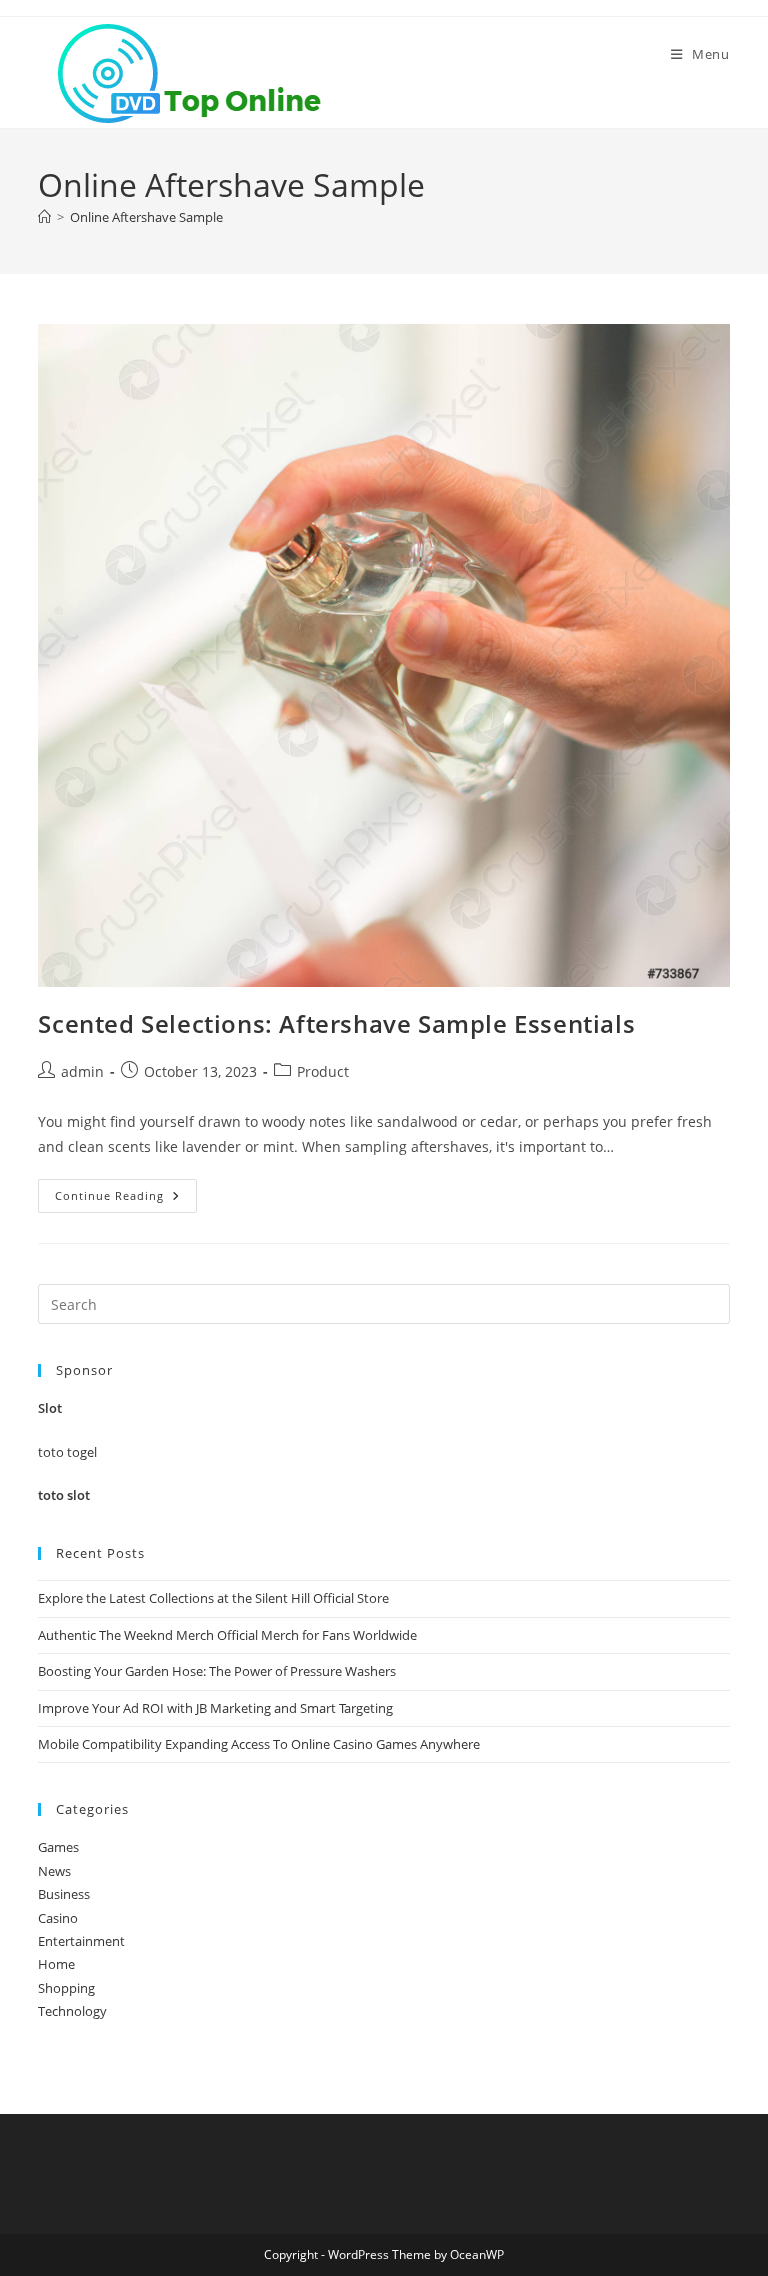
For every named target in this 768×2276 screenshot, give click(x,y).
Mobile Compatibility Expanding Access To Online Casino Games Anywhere (259, 1744)
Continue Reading (126, 1199)
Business (64, 1894)
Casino (58, 1918)
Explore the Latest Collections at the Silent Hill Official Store (213, 1598)
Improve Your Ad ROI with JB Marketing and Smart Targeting (215, 1708)
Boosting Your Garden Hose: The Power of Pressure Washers (217, 1671)
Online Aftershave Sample (146, 217)
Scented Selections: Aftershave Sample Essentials (336, 1023)
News (54, 1871)
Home (56, 1964)
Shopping (66, 1988)
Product (323, 1071)
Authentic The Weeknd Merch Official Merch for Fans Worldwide (227, 1635)
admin (82, 1071)
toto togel (67, 1452)
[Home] (44, 217)
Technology (72, 2011)
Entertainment (81, 1941)
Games (58, 1847)
